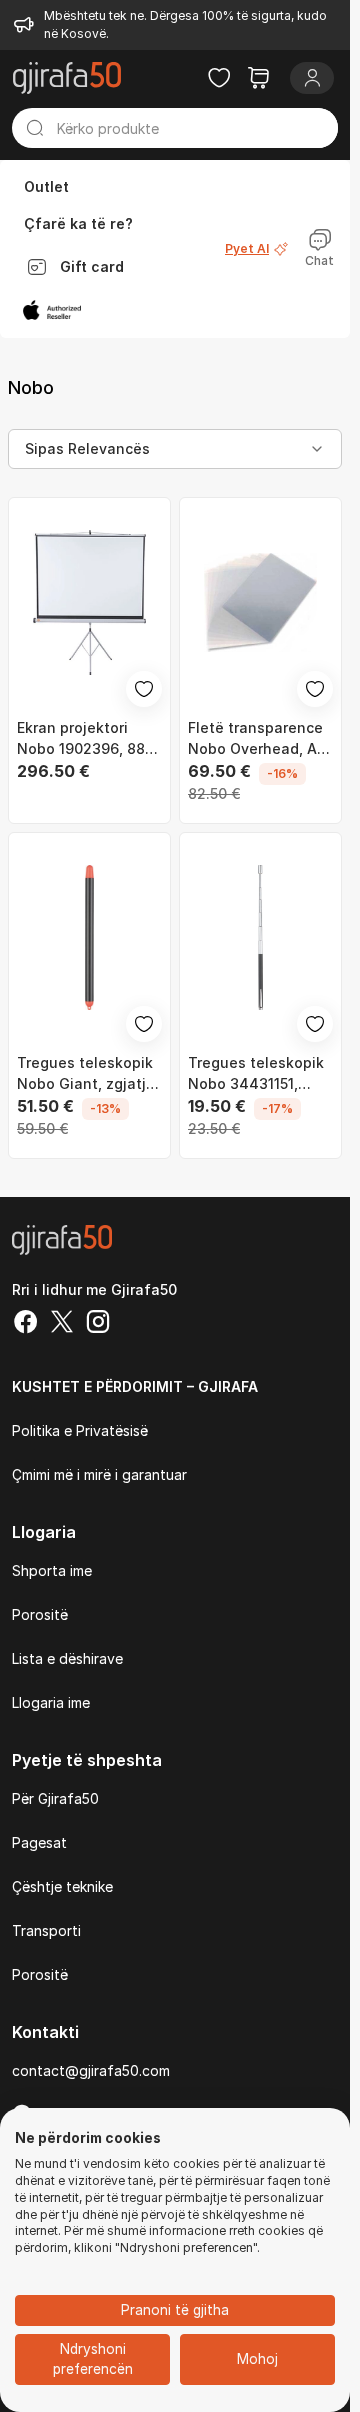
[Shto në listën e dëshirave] (144, 689)
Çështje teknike (62, 1886)
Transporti (46, 1930)
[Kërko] (34, 128)
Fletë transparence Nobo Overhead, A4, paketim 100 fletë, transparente (259, 739)
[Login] (312, 78)
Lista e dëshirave (67, 1658)
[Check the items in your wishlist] (219, 78)
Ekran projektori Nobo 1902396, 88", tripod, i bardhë (86, 739)
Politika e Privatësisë (80, 1430)
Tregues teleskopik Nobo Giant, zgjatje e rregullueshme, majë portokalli (86, 1074)
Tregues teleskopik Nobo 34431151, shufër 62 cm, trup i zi (257, 1074)
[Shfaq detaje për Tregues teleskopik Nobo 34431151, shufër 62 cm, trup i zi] (260, 937)
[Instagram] (98, 1324)
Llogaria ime (51, 1702)
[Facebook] (26, 1324)
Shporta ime (52, 1570)
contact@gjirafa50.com (91, 2070)
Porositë (40, 1614)
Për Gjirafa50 (55, 1798)
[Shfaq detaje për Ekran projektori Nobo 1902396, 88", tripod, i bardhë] (89, 602)
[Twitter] (62, 1324)
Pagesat (39, 1842)
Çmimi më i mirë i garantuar (99, 1474)
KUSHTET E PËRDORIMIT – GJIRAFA (135, 1386)
